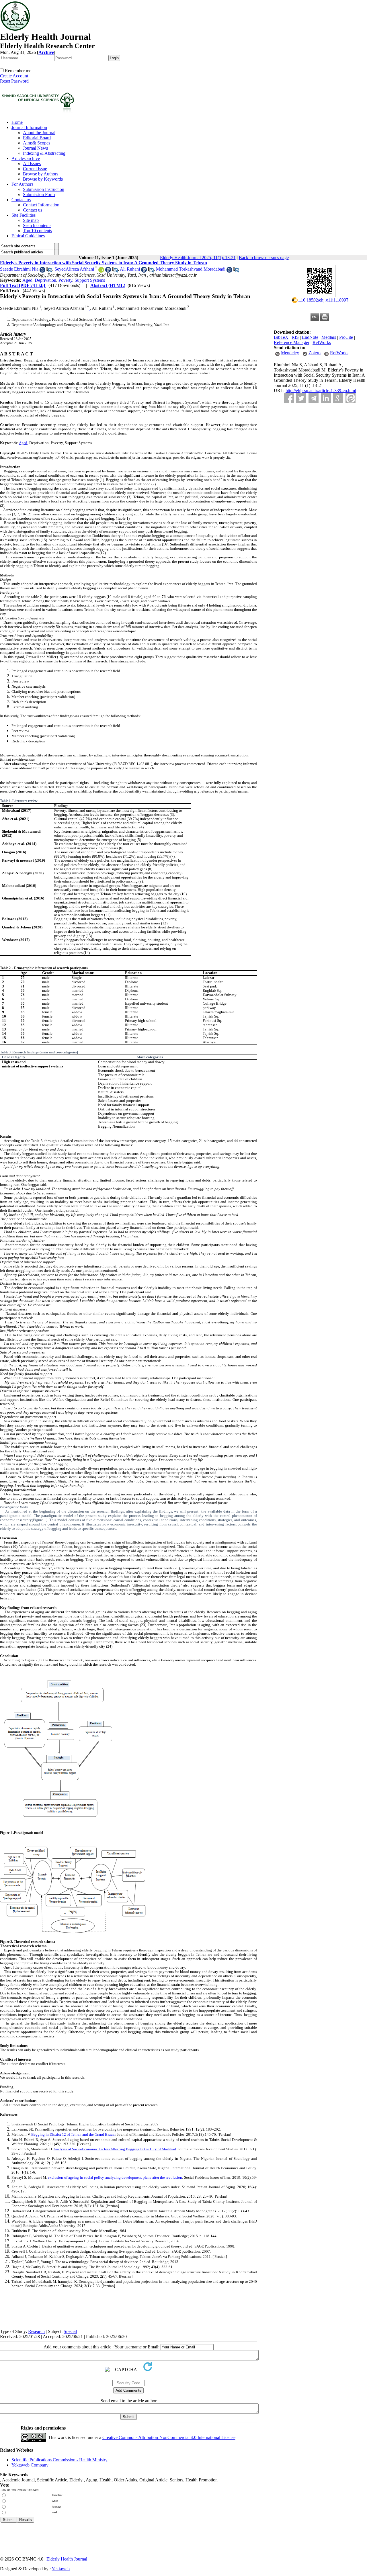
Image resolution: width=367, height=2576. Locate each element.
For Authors (22, 184)
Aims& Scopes (37, 143)
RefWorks (322, 342)
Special (70, 2331)
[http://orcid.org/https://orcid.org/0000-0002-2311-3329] (101, 271)
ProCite (346, 337)
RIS (295, 337)
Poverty (65, 280)
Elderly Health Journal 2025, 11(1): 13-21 (198, 258)
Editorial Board (37, 138)
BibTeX (281, 337)
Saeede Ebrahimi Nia (19, 269)
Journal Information (29, 127)
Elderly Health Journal (67, 2559)
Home (17, 122)
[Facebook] (289, 398)
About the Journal (39, 133)
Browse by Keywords (43, 179)
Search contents (37, 225)
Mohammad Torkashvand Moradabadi (191, 269)
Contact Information (41, 205)
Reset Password (14, 81)
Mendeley (290, 353)
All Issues (32, 164)
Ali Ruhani (130, 269)
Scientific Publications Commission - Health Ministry (59, 2460)
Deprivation (45, 280)
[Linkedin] (326, 398)
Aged (27, 280)
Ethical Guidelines (28, 236)
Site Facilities (24, 215)
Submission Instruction (44, 189)
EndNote (310, 337)
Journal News (35, 148)
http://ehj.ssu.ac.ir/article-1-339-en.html (321, 391)
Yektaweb (61, 2569)
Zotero (315, 353)
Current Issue (35, 169)
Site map (31, 220)
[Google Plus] (338, 398)
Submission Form (39, 194)
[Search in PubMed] (49, 271)
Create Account (14, 76)
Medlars (329, 337)
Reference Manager (292, 342)
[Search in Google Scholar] (42, 271)
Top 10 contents (37, 231)
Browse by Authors (41, 174)
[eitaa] (351, 398)
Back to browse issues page (264, 258)
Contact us (21, 200)
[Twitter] (301, 398)
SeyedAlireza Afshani (74, 269)
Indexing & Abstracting (44, 153)
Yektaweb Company (30, 2465)
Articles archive (26, 158)
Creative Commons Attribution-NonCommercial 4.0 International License (169, 2437)
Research (36, 2331)
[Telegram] (314, 398)
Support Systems (90, 280)
